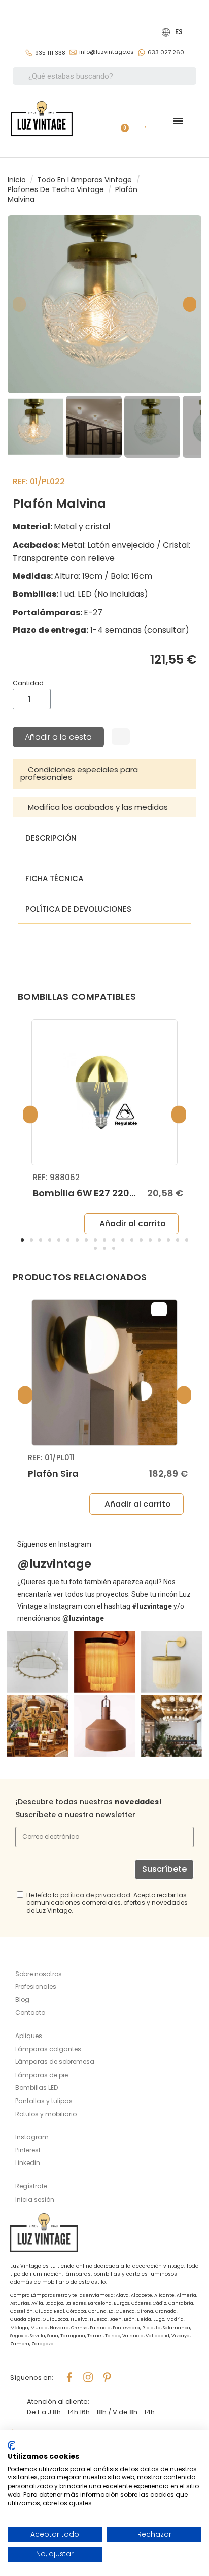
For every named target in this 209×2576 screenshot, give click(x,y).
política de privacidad (95, 1895)
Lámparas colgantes (48, 2049)
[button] (19, 304)
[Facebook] (69, 2377)
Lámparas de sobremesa (55, 2062)
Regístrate (31, 2186)
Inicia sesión (35, 2199)
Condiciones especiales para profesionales (79, 773)
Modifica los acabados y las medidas (98, 807)
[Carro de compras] (121, 121)
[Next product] (198, 190)
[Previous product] (189, 190)
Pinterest (28, 2150)
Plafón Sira (53, 1473)
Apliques (29, 2036)
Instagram (32, 2137)
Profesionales (36, 1986)
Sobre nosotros (39, 1974)
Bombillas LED (37, 2088)
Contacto (30, 2012)
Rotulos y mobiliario (46, 2114)
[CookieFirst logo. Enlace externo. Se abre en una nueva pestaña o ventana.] (11, 2445)
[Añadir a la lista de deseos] (121, 737)
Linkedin (28, 2163)
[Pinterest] (107, 2377)
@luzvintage (54, 1564)
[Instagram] (88, 2377)
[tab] (104, 774)
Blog (22, 2000)
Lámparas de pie (42, 2075)
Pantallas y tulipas (44, 2101)
